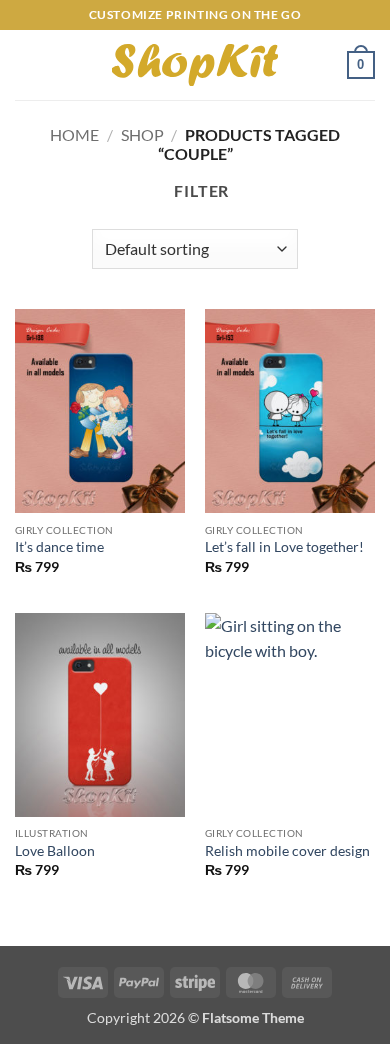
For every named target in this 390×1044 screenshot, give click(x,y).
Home (74, 134)
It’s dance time (59, 547)
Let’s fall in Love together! (284, 547)
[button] (27, 64)
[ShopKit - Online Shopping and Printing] (195, 65)
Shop (142, 134)
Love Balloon (55, 851)
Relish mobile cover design (287, 851)
